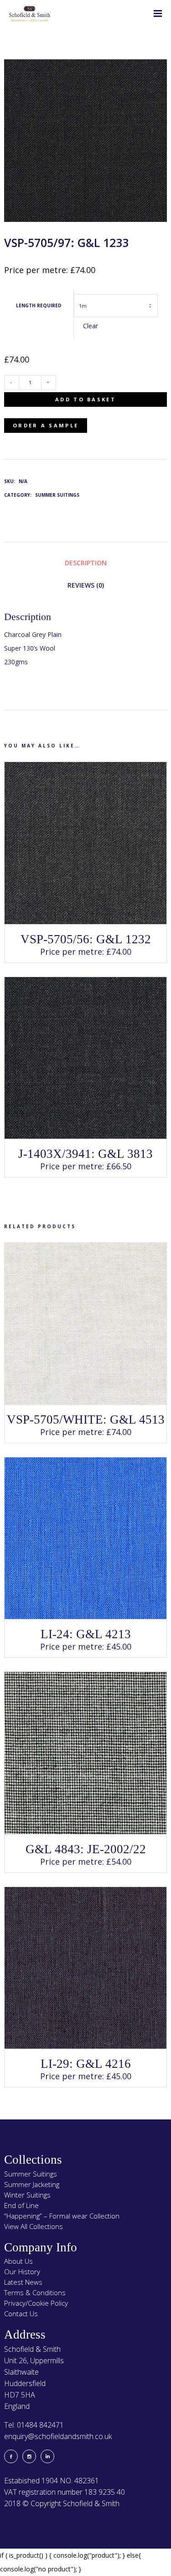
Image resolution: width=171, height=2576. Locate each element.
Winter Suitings (27, 2195)
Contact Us (21, 2313)
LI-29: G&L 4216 (86, 2064)
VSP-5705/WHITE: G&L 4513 (86, 1419)
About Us (18, 2261)
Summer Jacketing (32, 2184)
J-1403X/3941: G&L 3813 (85, 1154)
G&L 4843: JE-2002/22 (86, 1849)
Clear (91, 326)
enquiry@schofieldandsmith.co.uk (58, 2436)
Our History (22, 2271)
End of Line (21, 2205)
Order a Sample (46, 425)
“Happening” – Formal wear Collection (62, 2216)
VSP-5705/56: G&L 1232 (86, 939)
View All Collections (34, 2226)
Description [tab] (86, 563)
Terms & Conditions (35, 2292)
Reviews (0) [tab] (86, 585)
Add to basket (85, 399)
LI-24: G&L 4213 (86, 1634)
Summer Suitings (57, 495)
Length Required (39, 305)
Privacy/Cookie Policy (36, 2303)
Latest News (23, 2282)
